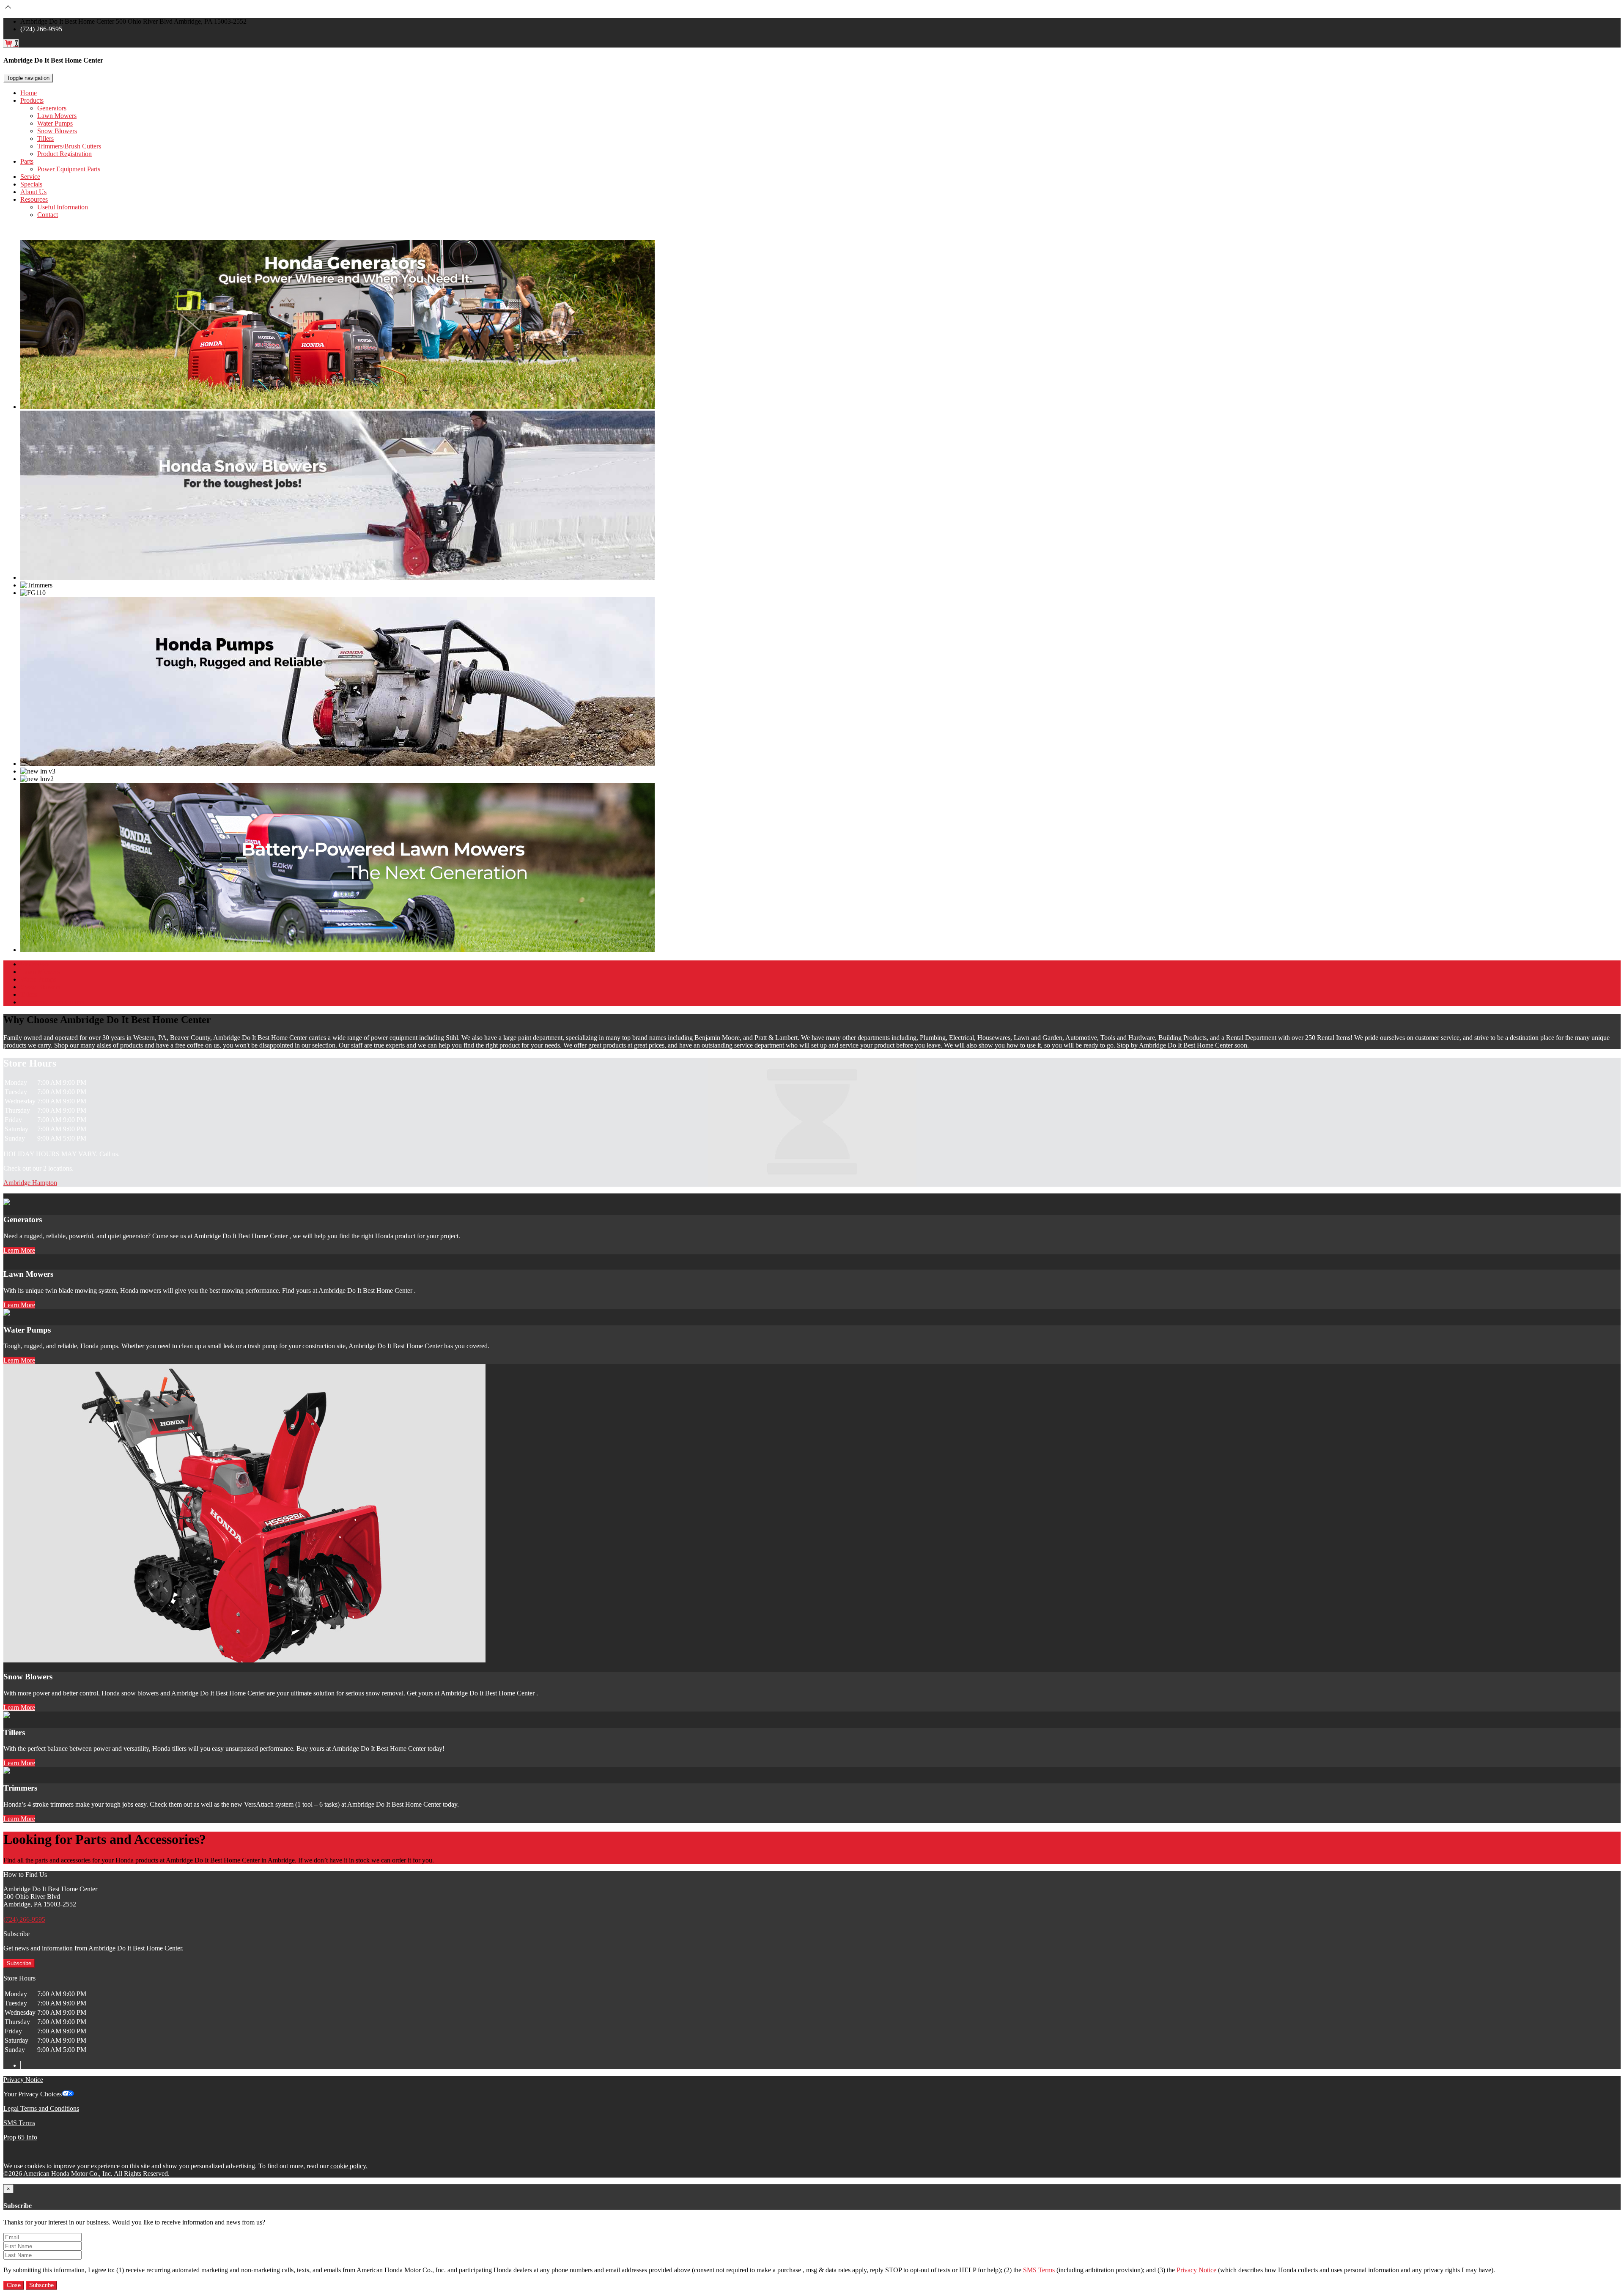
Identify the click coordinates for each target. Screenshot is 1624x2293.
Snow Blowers (57, 131)
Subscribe (19, 1963)
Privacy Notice (23, 2080)
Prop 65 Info (20, 2137)
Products (32, 100)
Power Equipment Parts (69, 169)
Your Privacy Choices (33, 2094)
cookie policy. (349, 2166)
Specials (31, 184)
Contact (48, 215)
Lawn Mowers (57, 116)
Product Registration (64, 154)
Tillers (45, 139)
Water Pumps (55, 123)
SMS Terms (19, 2123)
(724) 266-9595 (41, 29)
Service (30, 177)
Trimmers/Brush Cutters (69, 146)
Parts (27, 161)
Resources (34, 199)
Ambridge (18, 1183)
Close (14, 2285)
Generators (52, 108)
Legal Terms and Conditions (41, 2108)
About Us (33, 192)
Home (29, 93)
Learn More (19, 1250)
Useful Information (63, 207)
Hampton (45, 1183)
